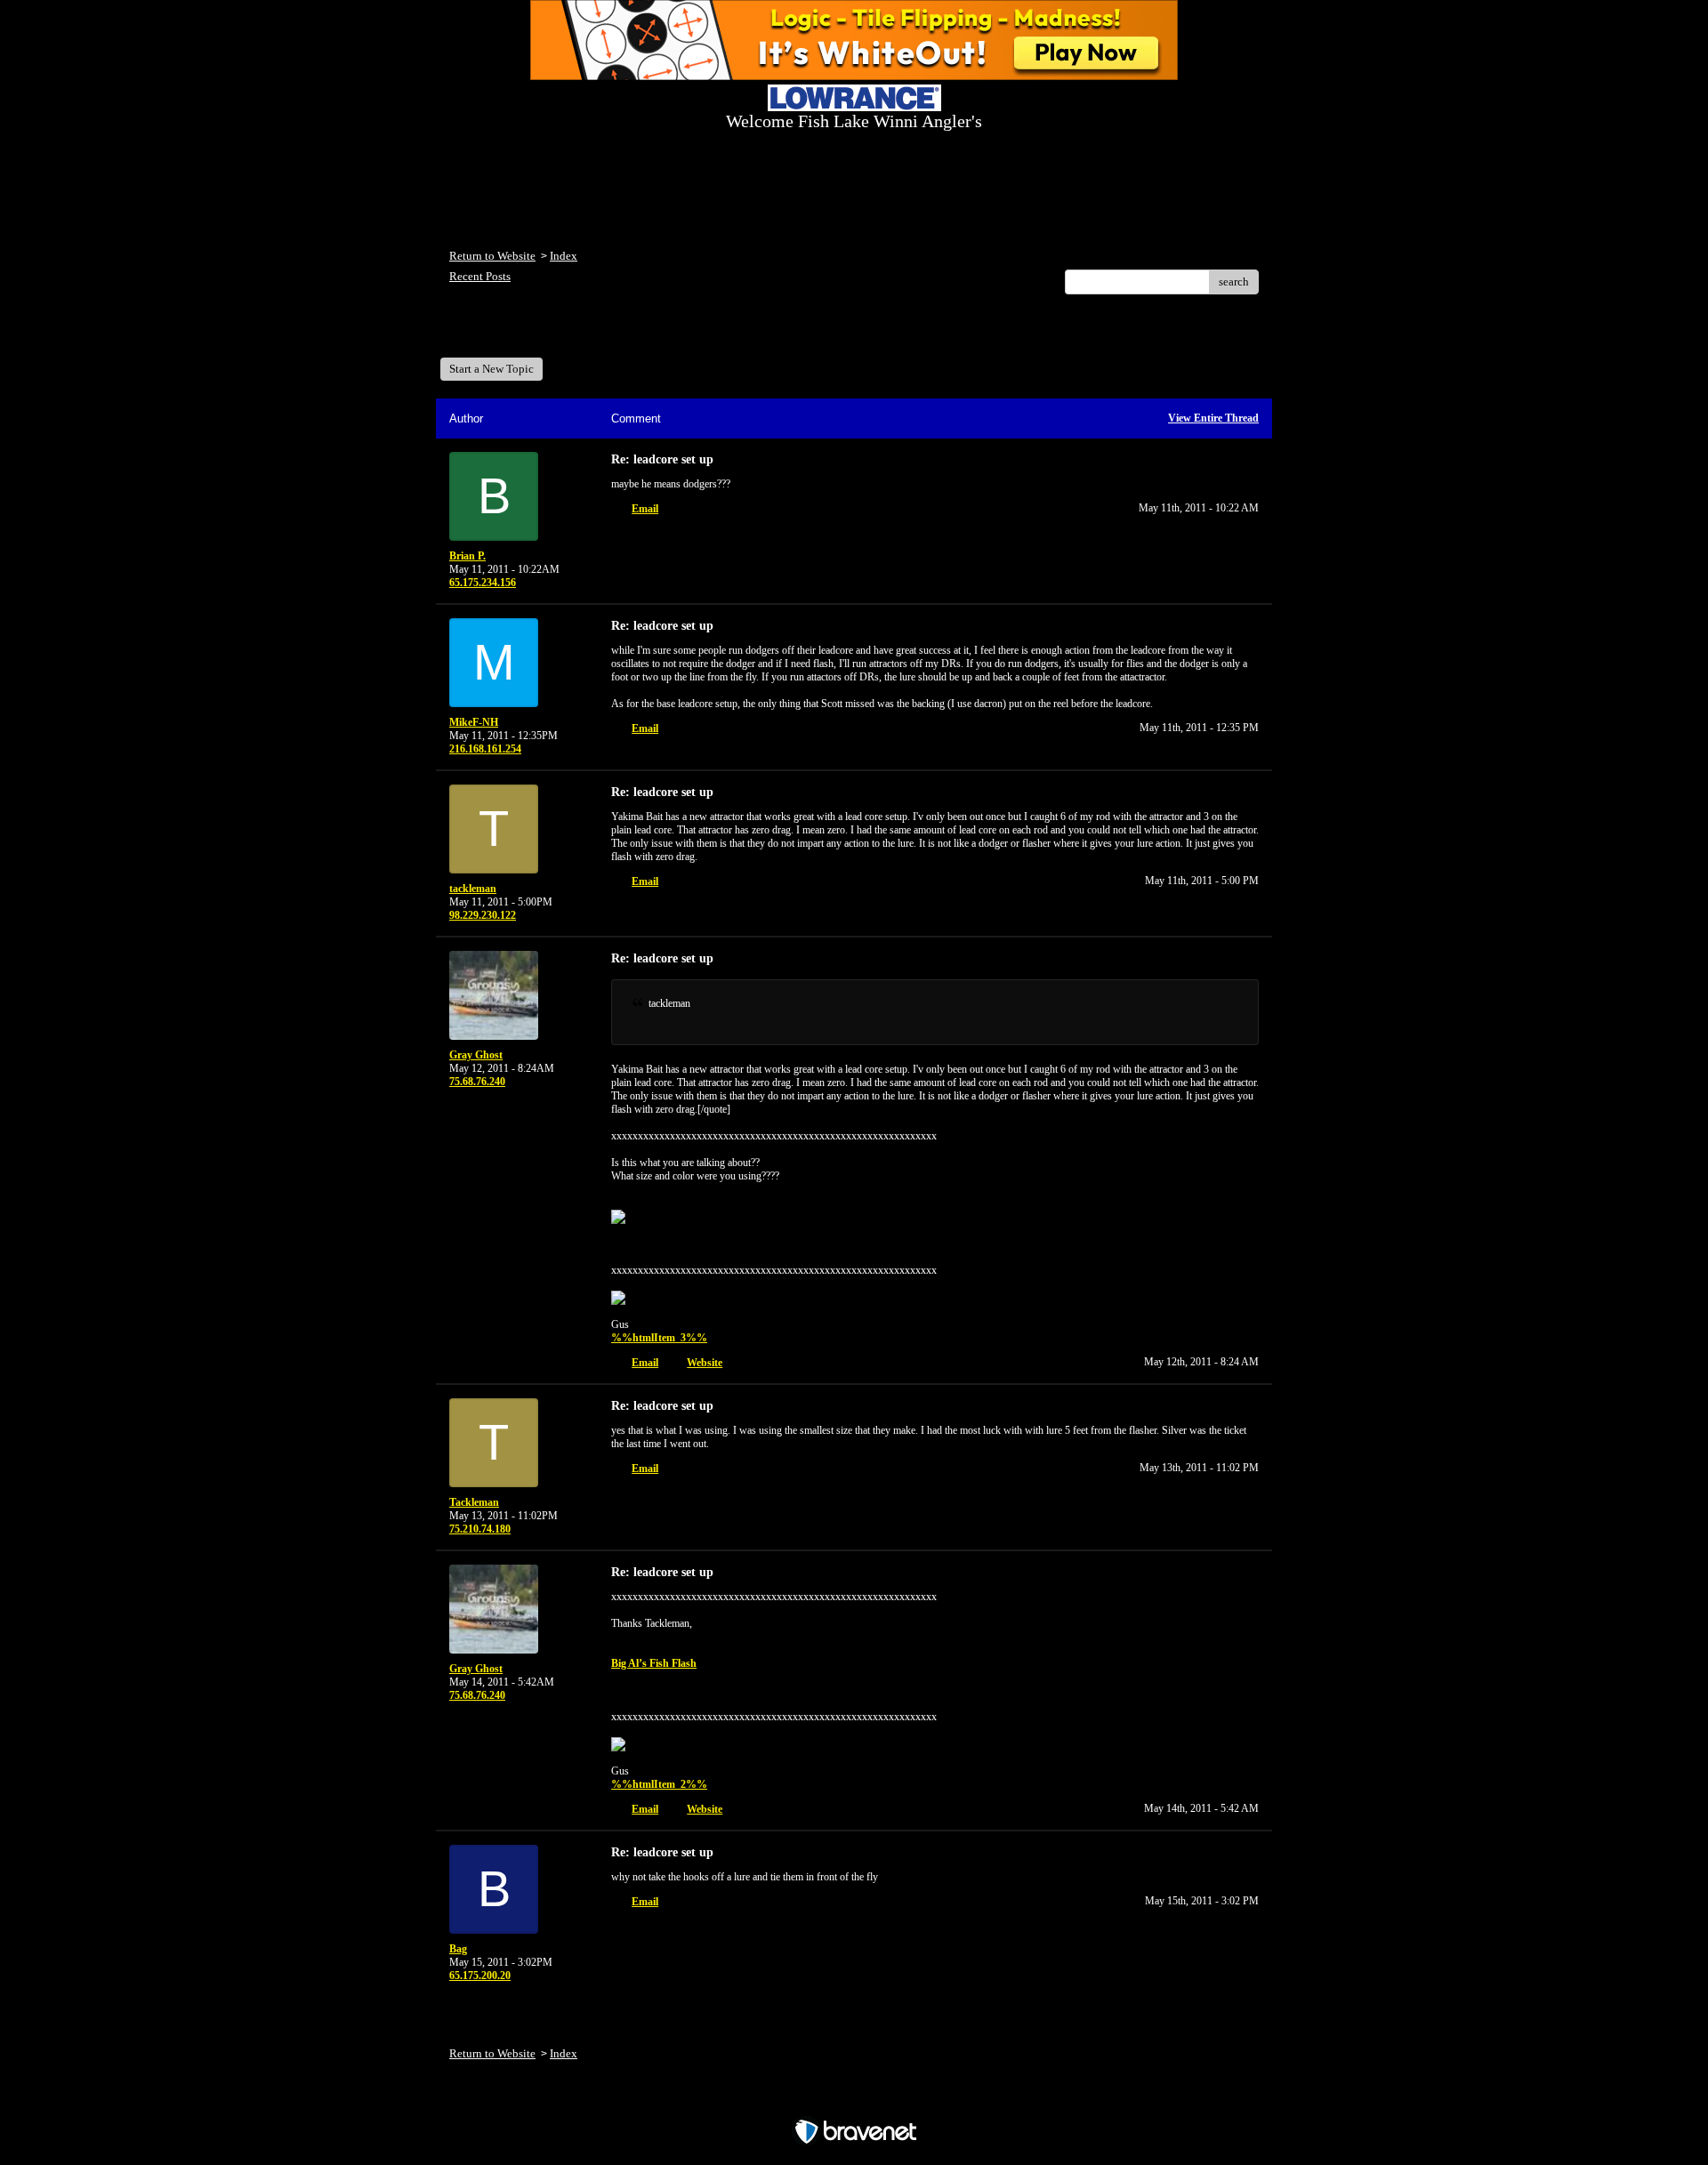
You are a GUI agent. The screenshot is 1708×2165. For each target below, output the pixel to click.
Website (705, 1363)
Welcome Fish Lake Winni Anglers (546, 332)
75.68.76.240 (477, 1082)
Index (564, 256)
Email (645, 509)
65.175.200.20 (480, 1976)
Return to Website (492, 256)
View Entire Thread (1213, 418)
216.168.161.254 (485, 749)
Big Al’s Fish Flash (654, 1663)
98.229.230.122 (483, 915)
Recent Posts (480, 276)
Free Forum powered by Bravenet (854, 2101)
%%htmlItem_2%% (659, 1784)
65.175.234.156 (483, 583)
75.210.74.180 (480, 1529)
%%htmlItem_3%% (659, 1338)
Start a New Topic (491, 369)
